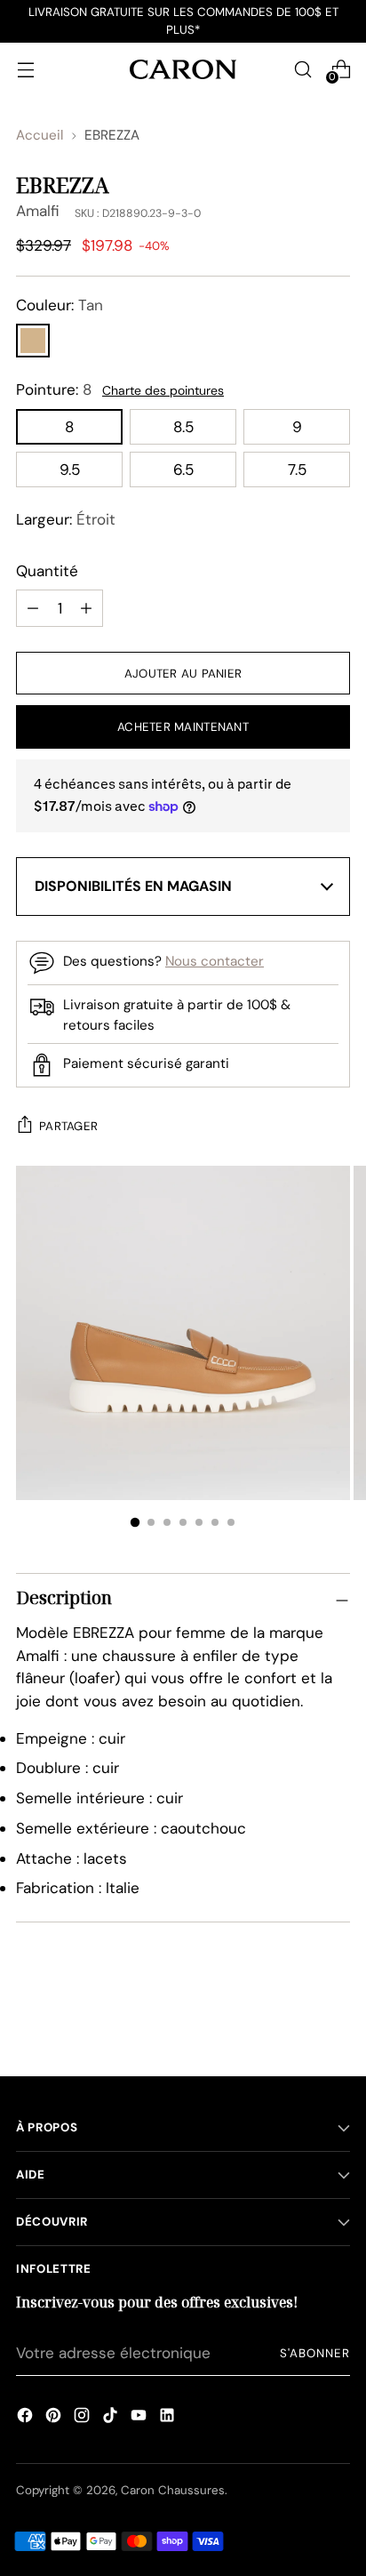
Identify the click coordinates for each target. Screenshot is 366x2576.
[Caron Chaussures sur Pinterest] (53, 2418)
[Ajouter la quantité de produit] (33, 608)
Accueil (40, 135)
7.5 (297, 469)
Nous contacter (215, 961)
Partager (68, 1126)
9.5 (70, 469)
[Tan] (33, 341)
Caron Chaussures (173, 2490)
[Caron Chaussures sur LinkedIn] (167, 2418)
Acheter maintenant (183, 727)
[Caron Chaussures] (183, 69)
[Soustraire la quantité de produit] (86, 608)
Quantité (47, 571)
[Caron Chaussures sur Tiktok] (110, 2418)
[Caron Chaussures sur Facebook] (25, 2418)
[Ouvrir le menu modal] (25, 69)
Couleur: (60, 305)
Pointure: (54, 389)
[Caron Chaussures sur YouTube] (139, 2418)
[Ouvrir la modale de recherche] (302, 69)
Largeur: (66, 519)
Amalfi (38, 211)
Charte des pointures (163, 390)
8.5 (183, 427)
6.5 (183, 469)
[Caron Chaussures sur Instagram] (82, 2418)
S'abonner (315, 2353)
